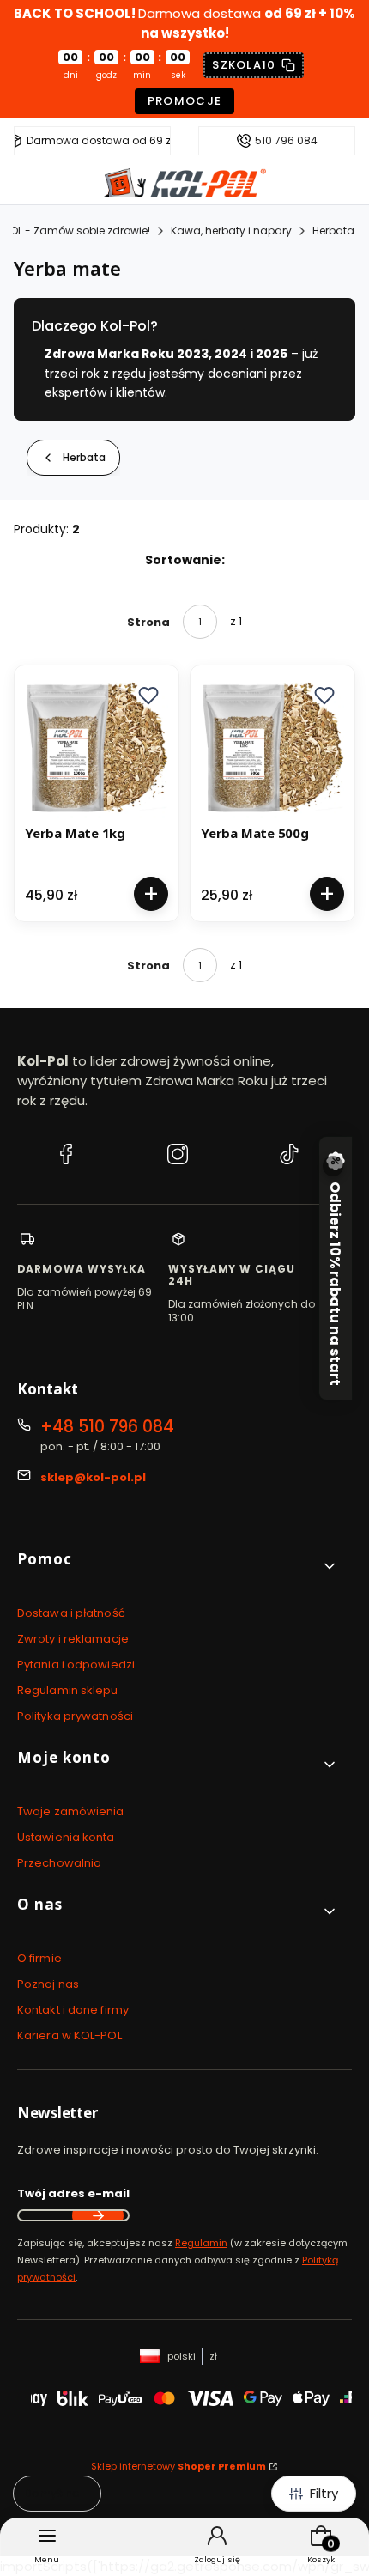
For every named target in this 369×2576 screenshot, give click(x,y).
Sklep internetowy (178, 2466)
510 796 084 (286, 141)
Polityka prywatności (75, 1716)
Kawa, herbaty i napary (231, 231)
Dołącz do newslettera (98, 2215)
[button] (148, 696)
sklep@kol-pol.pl (93, 1477)
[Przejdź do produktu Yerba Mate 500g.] (272, 747)
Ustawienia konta (66, 1837)
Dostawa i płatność (71, 1613)
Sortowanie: (185, 560)
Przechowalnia (59, 1863)
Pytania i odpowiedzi (76, 1665)
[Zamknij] (333, 1166)
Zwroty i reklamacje (73, 1639)
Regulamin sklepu (68, 1690)
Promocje (185, 101)
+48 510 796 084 (107, 1427)
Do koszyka (151, 894)
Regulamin (201, 2243)
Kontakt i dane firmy (73, 2010)
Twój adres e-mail (73, 2193)
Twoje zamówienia (71, 1811)
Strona (148, 622)
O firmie (39, 1958)
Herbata (333, 231)
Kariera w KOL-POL (70, 2035)
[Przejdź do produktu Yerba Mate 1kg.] (97, 747)
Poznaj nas (48, 1984)
